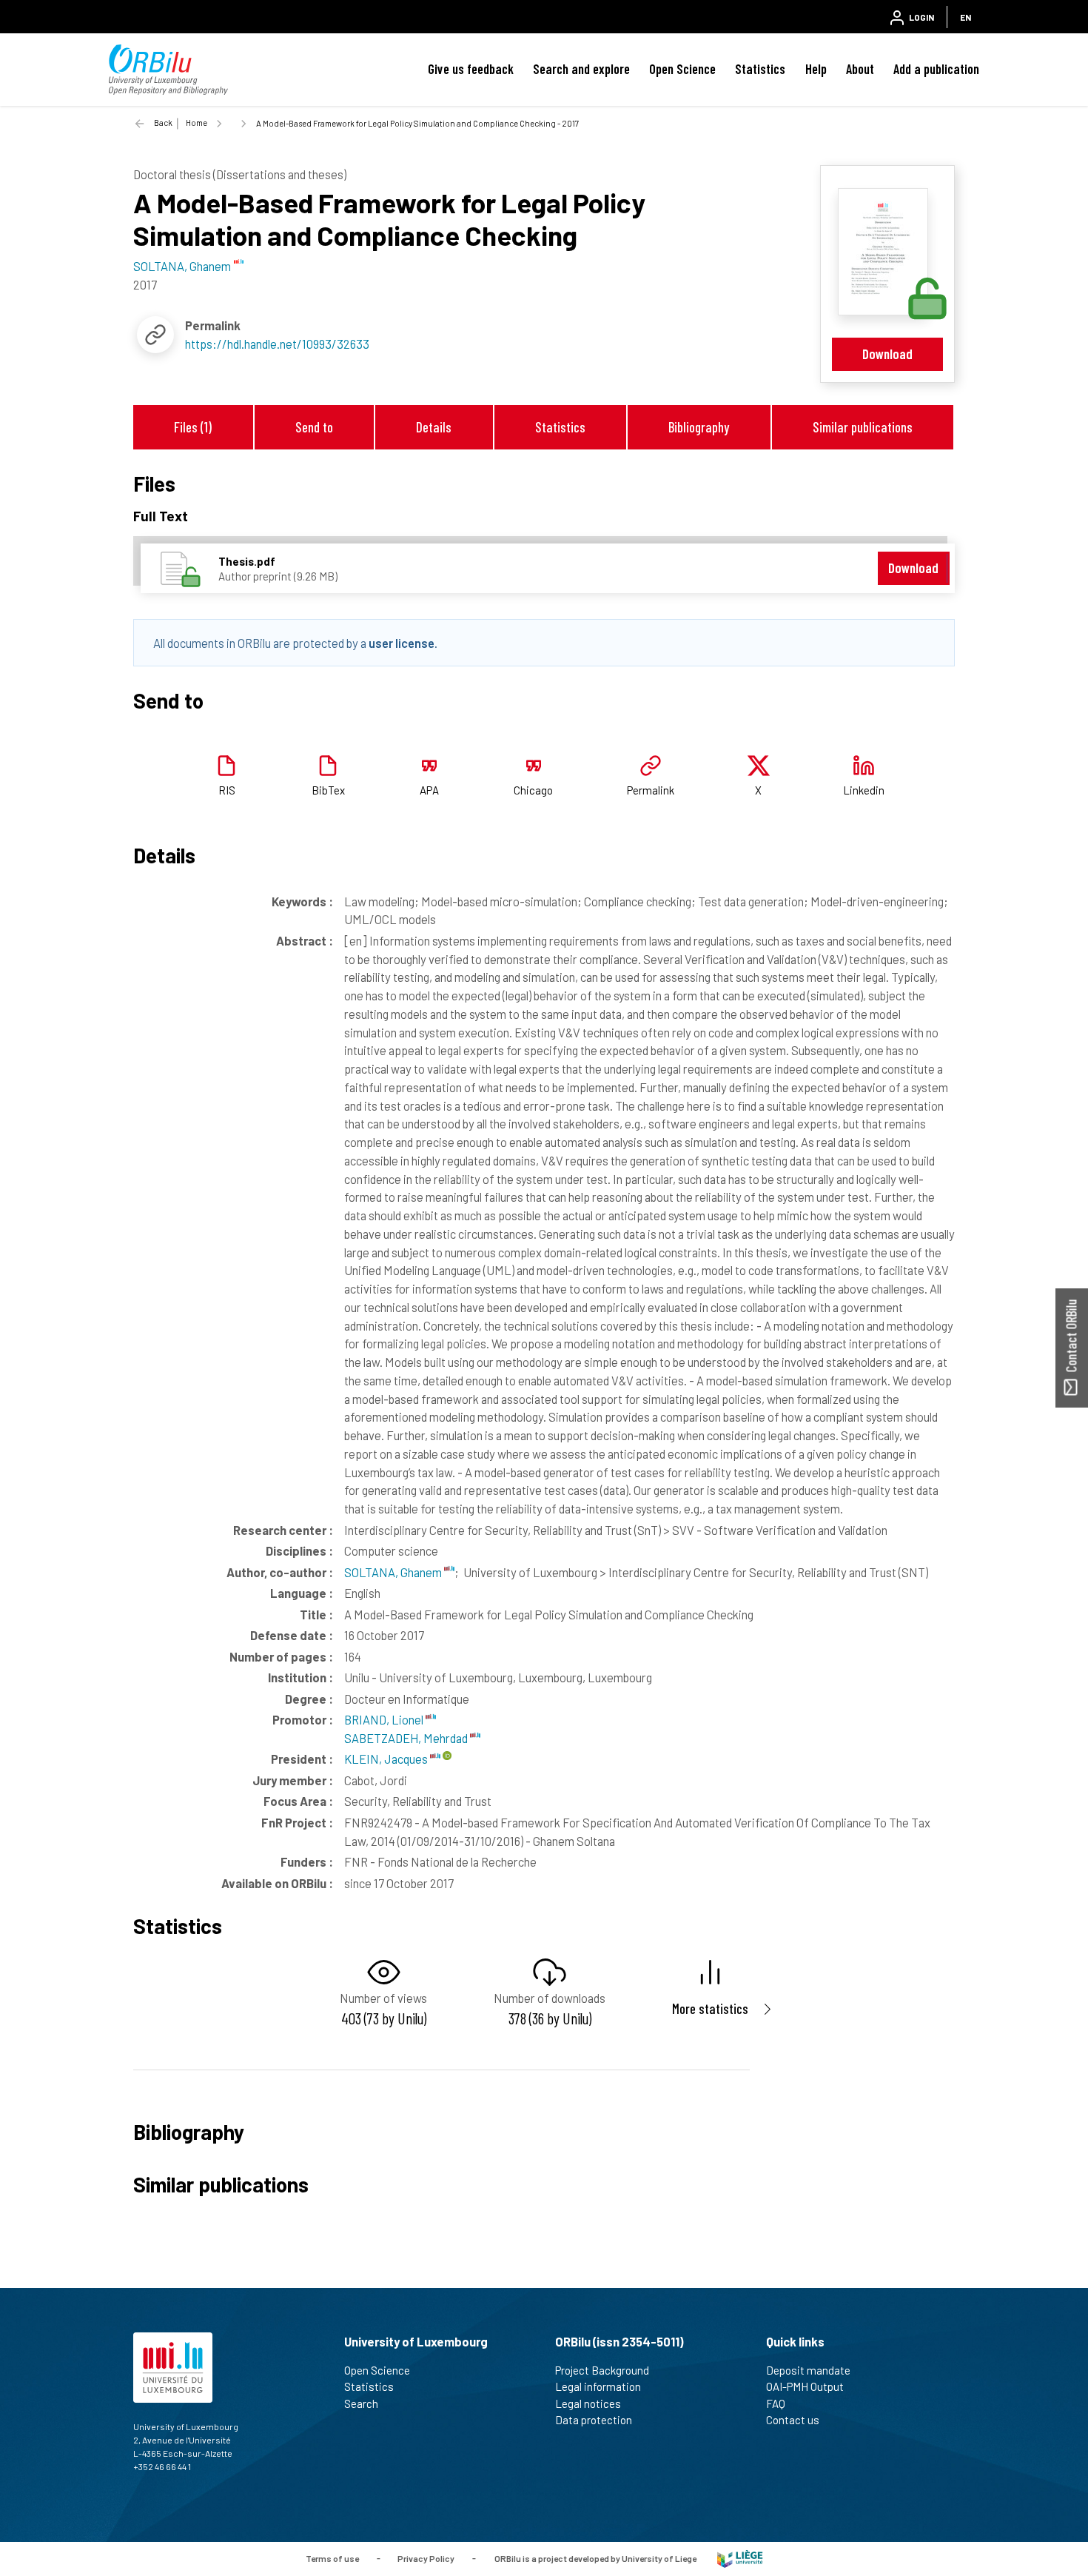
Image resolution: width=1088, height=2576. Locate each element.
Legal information (598, 2386)
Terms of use (332, 2557)
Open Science (682, 69)
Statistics (760, 69)
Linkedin (864, 790)
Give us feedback (471, 69)
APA (429, 790)
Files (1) (193, 427)
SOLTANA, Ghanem (394, 1572)
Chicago (533, 790)
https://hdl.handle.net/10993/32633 (277, 344)
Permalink (651, 790)
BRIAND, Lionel (385, 1719)
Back (163, 123)
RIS (227, 790)
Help (816, 69)
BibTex (328, 790)
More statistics (710, 2008)
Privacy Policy (426, 2557)
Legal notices (588, 2403)
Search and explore (581, 69)
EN (966, 17)
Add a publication (936, 69)
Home (197, 123)
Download (887, 354)
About (860, 69)
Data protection (594, 2420)
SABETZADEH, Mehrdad (407, 1738)
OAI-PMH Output (805, 2386)
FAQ (776, 2403)
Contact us (793, 2420)
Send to (314, 427)
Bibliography (699, 427)
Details (434, 427)
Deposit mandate (808, 2370)
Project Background (602, 2370)
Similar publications (863, 427)
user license (402, 643)
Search (361, 2403)
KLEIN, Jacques (387, 1759)
